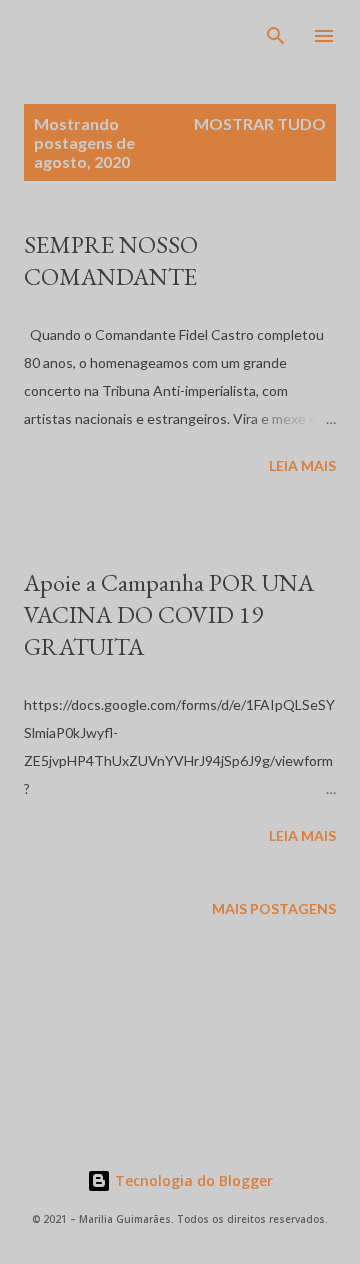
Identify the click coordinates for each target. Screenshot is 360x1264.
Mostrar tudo (260, 123)
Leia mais (302, 465)
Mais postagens (274, 908)
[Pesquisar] (276, 36)
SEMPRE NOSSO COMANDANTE (111, 260)
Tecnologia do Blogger (192, 1180)
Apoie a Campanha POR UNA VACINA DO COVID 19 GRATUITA (169, 614)
